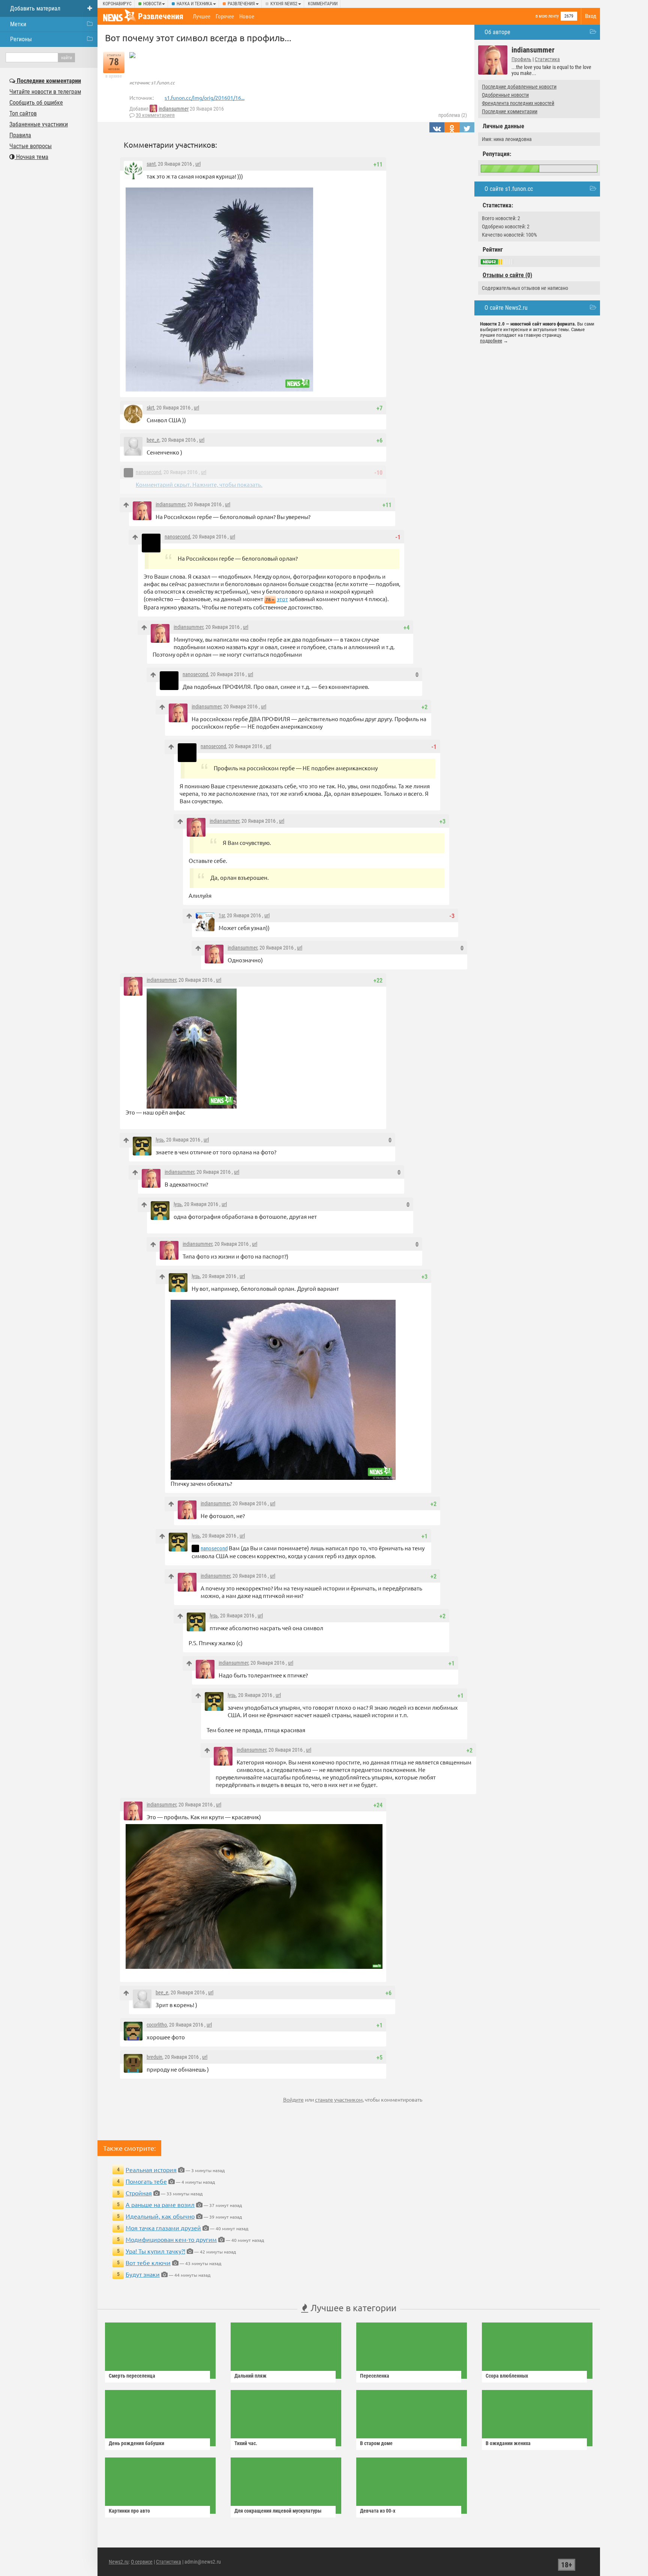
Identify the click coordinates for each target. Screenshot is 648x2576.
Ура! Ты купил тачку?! (155, 2251)
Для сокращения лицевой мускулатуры (278, 2511)
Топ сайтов (23, 113)
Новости (152, 4)
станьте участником (339, 2099)
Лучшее (202, 17)
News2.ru (119, 2562)
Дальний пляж (250, 2376)
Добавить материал (35, 8)
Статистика (547, 59)
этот (282, 599)
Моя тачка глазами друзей (163, 2228)
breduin (154, 2057)
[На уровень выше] (126, 505)
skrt (150, 408)
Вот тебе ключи (148, 2262)
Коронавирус (117, 4)
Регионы (21, 39)
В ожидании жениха (508, 2443)
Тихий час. (246, 2443)
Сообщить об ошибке (36, 103)
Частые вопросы (31, 146)
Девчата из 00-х (378, 2511)
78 (268, 599)
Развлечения (241, 4)
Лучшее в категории (352, 2308)
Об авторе (497, 32)
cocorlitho (157, 2025)
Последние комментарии (510, 111)
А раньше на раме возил (160, 2204)
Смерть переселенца (132, 2376)
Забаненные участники (39, 124)
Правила (20, 135)
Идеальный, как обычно (160, 2216)
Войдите (293, 2099)
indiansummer (174, 109)
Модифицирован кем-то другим (171, 2239)
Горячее (225, 17)
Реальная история (151, 2169)
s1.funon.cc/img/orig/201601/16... (205, 98)
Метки (18, 24)
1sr (222, 915)
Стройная (139, 2193)
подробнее (491, 341)
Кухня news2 (284, 4)
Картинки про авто (129, 2511)
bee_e (153, 440)
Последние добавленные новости (519, 87)
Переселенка (375, 2376)
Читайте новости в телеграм (45, 92)
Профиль (521, 59)
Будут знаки (143, 2274)
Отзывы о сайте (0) (507, 275)
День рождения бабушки (136, 2443)
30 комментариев (155, 115)
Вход (591, 16)
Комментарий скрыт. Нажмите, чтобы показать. (199, 484)
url (198, 164)
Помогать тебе (146, 2181)
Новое (247, 17)
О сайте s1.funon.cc (509, 189)
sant (151, 164)
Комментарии (323, 4)
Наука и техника (194, 4)
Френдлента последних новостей (518, 103)
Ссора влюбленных (507, 2376)
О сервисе (142, 2562)
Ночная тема (31, 157)
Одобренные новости (505, 95)
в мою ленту (547, 16)
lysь (160, 1140)
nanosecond (148, 472)
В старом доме (376, 2443)
